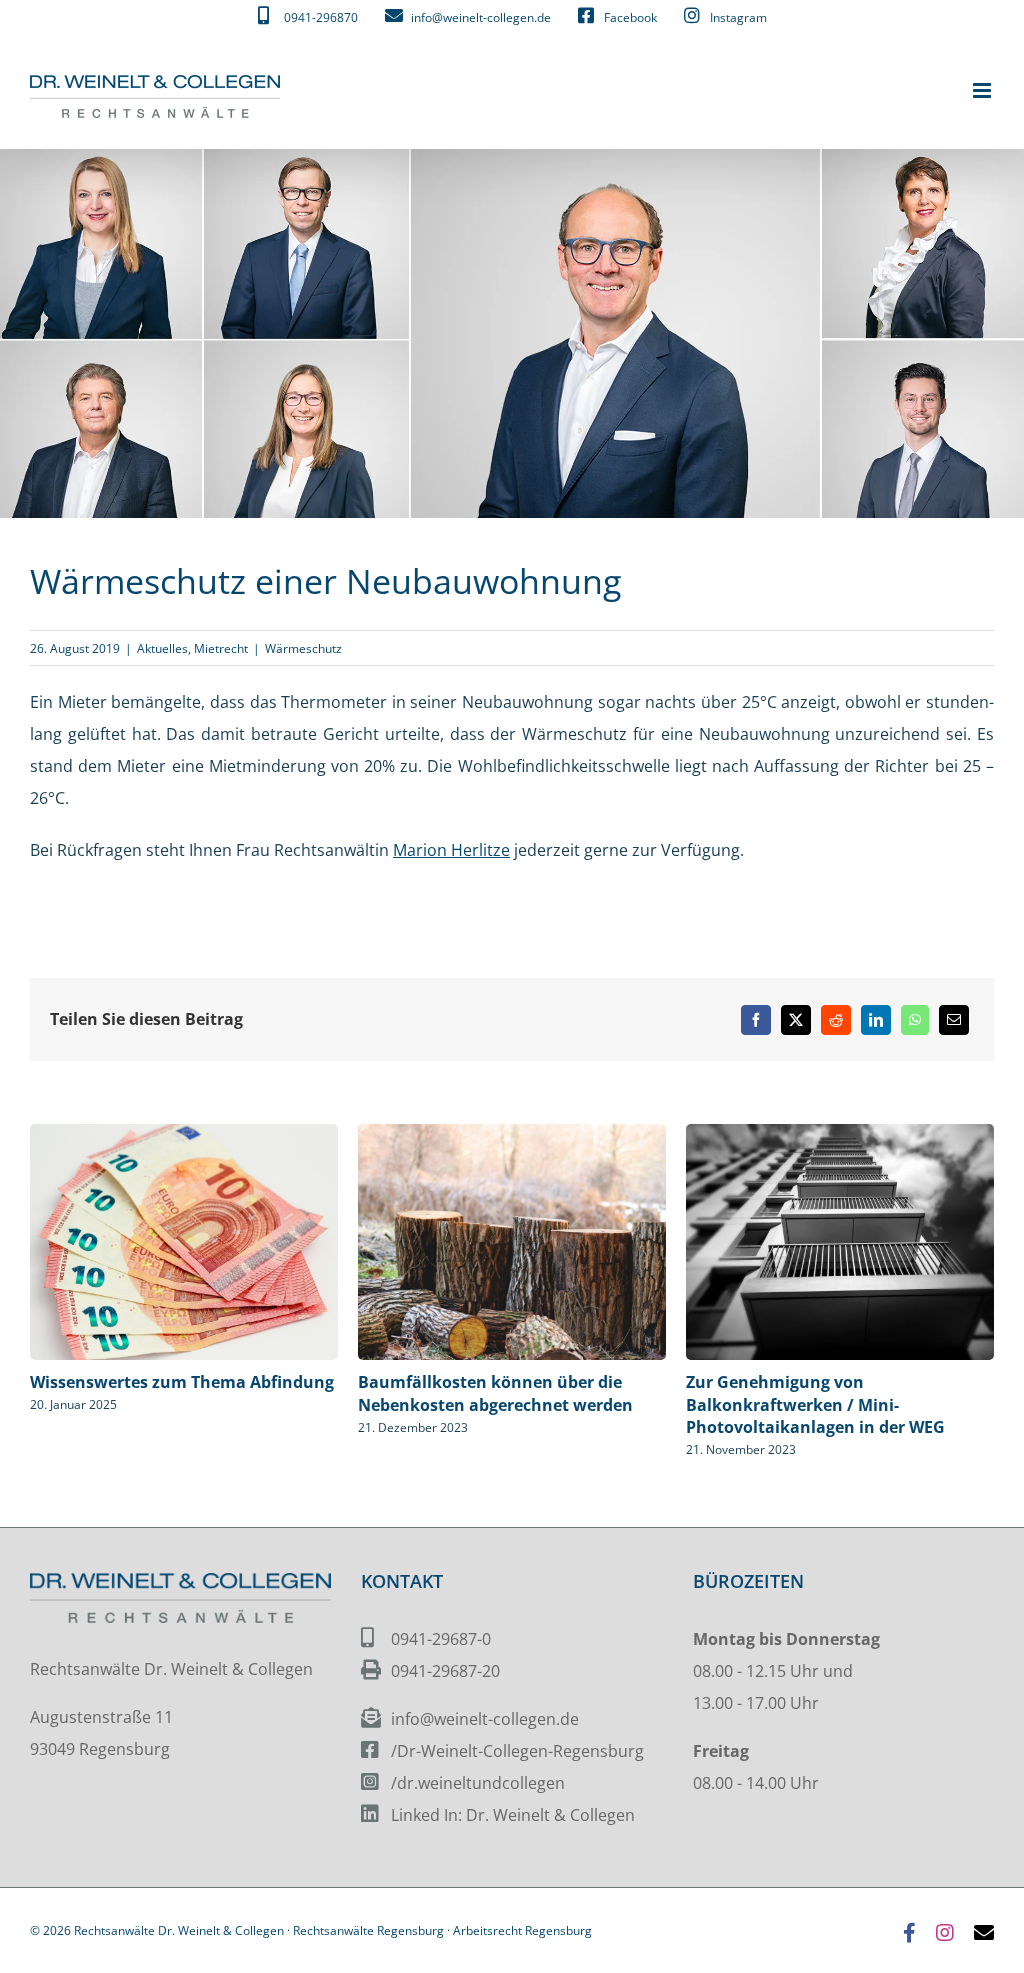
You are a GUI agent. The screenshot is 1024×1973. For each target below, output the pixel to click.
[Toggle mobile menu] (983, 90)
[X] (796, 1019)
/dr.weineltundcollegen (478, 1783)
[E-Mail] (954, 1019)
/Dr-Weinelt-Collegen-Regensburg (517, 1751)
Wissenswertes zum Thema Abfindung (182, 1381)
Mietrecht (221, 647)
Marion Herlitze (451, 850)
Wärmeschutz (303, 647)
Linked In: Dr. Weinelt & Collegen (513, 1815)
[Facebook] (756, 1019)
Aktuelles (162, 647)
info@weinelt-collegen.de (485, 1719)
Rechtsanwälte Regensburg (368, 1930)
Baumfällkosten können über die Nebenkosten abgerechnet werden (495, 1392)
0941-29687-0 (441, 1639)
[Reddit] (836, 1019)
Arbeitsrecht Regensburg (522, 1930)
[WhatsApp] (915, 1019)
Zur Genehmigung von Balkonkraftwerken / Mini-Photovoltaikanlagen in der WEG (815, 1404)
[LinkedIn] (876, 1019)
